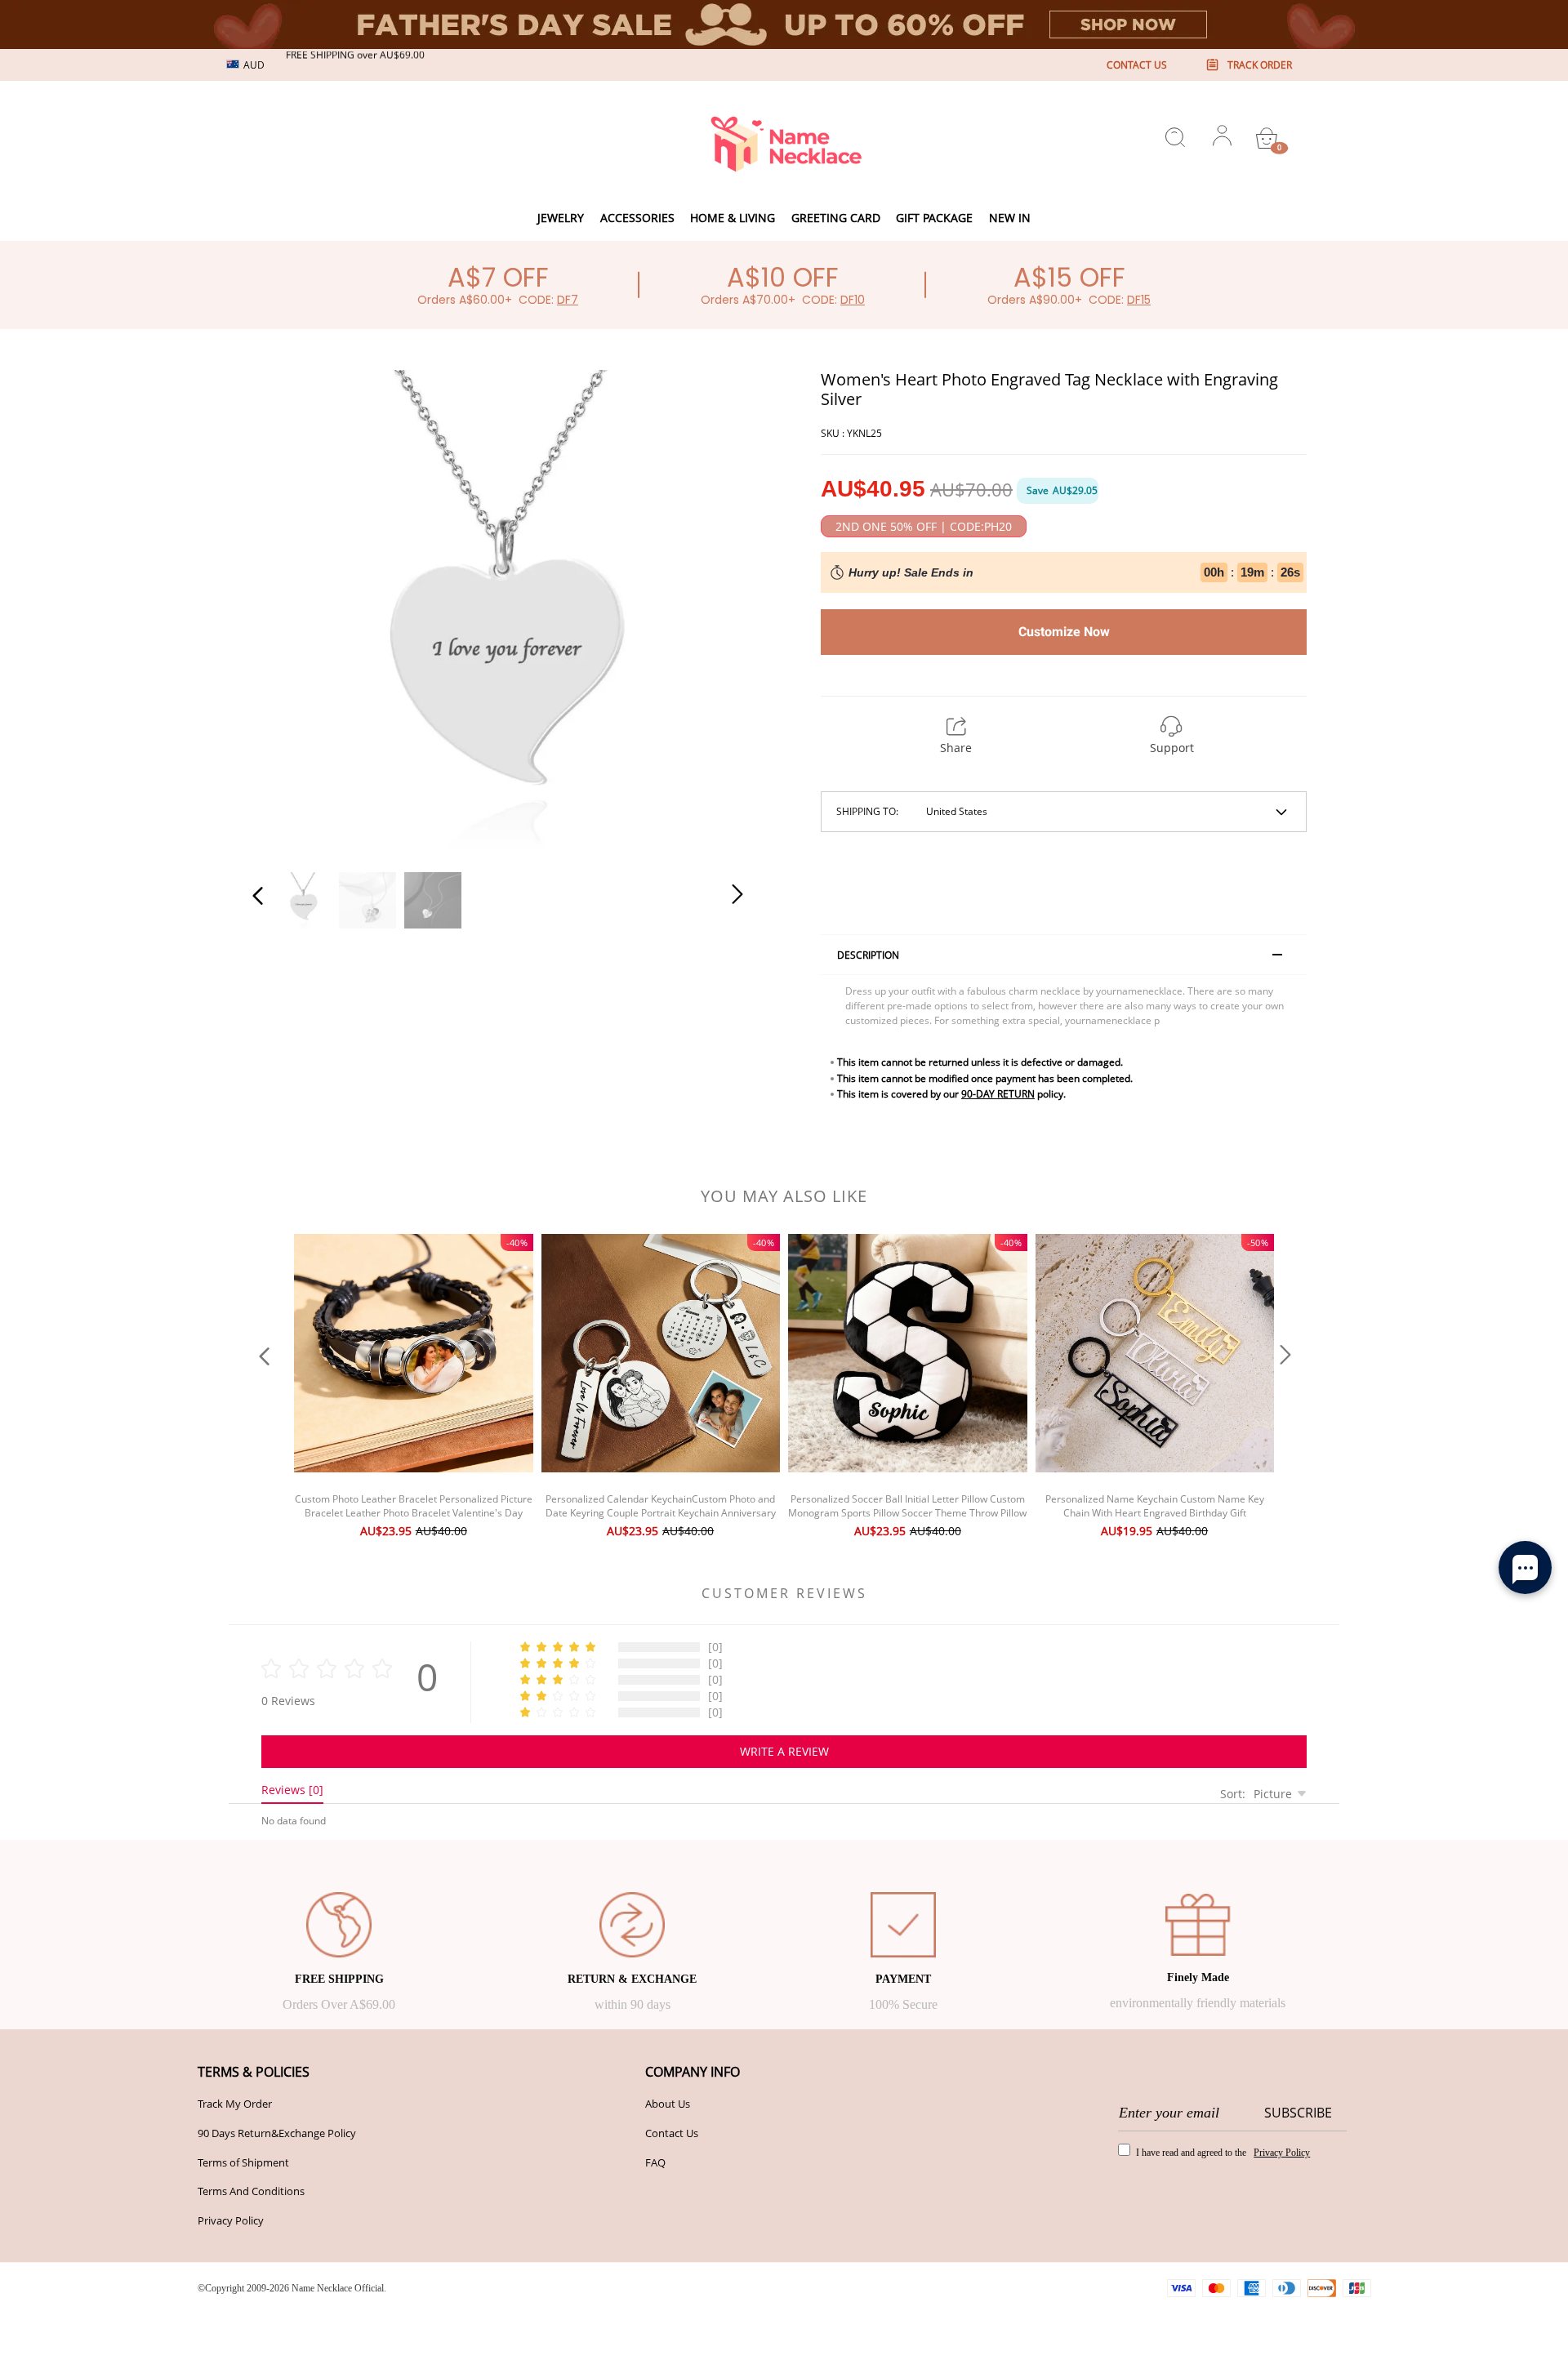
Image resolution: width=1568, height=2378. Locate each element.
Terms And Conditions (251, 2191)
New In (1010, 218)
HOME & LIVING (733, 218)
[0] (1267, 138)
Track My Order (235, 2104)
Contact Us (672, 2133)
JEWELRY (561, 218)
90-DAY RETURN (998, 1094)
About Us (668, 2104)
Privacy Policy (231, 2220)
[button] (291, 611)
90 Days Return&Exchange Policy (277, 2133)
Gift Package (934, 218)
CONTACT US (1137, 65)
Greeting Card (836, 218)
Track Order (1260, 65)
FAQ (655, 2162)
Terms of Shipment (243, 2162)
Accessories (637, 218)
